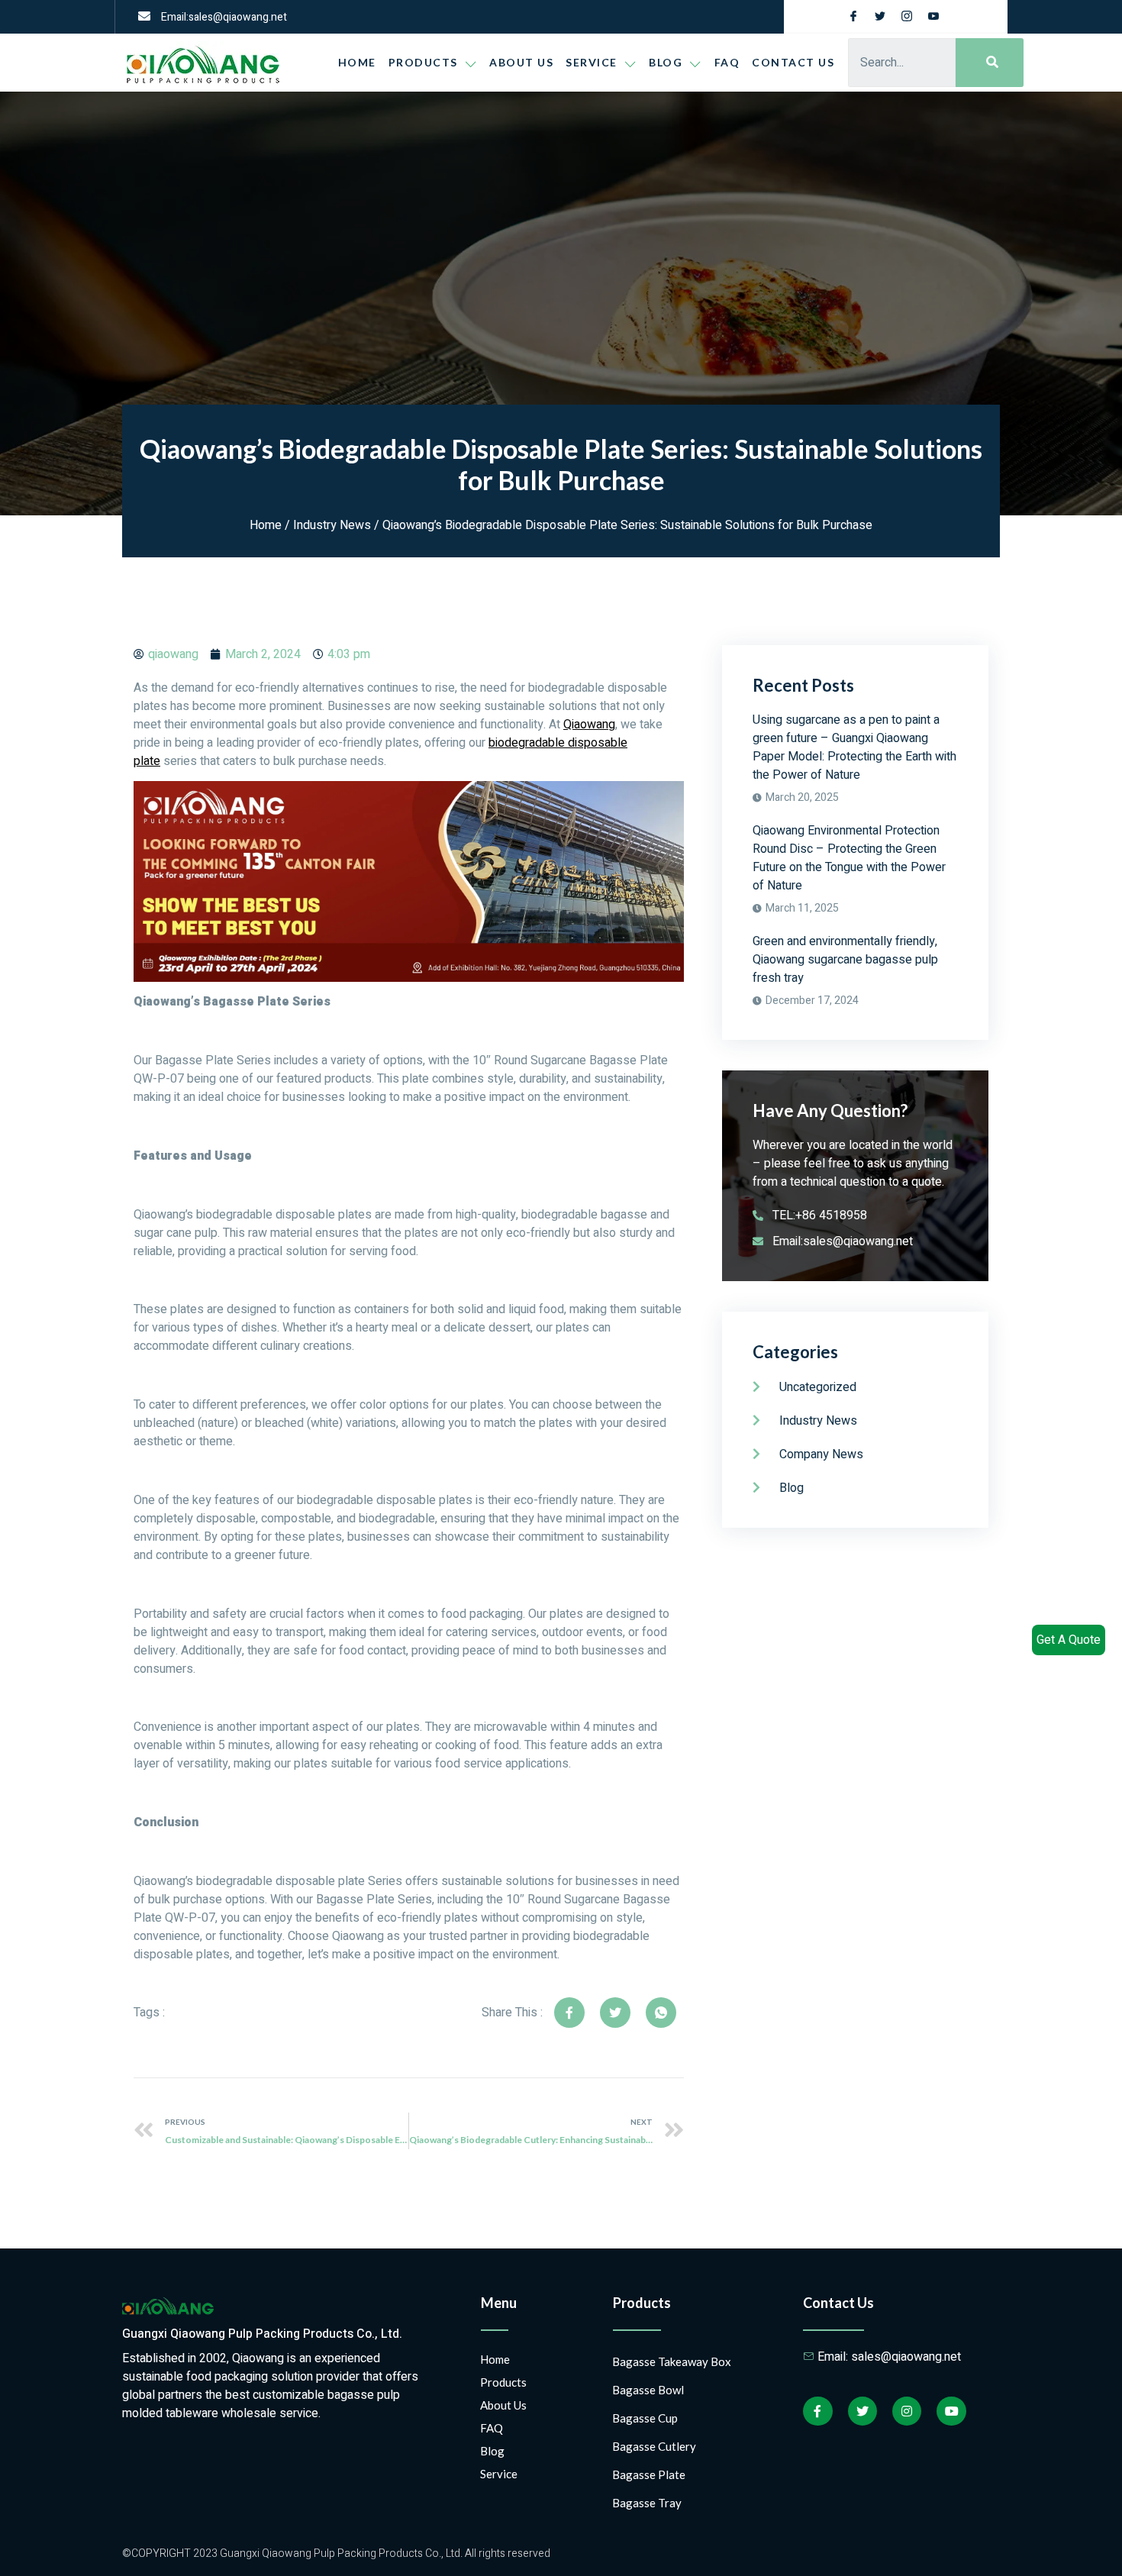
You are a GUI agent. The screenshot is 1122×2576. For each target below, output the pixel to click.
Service (592, 62)
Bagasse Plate (649, 2474)
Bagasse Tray (647, 2503)
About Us (521, 62)
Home (357, 62)
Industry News (332, 525)
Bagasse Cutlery (654, 2446)
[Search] (990, 63)
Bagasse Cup (645, 2418)
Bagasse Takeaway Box (672, 2361)
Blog (492, 2451)
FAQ (727, 62)
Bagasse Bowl (648, 2390)
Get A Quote (1069, 1640)
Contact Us (793, 62)
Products (423, 62)
